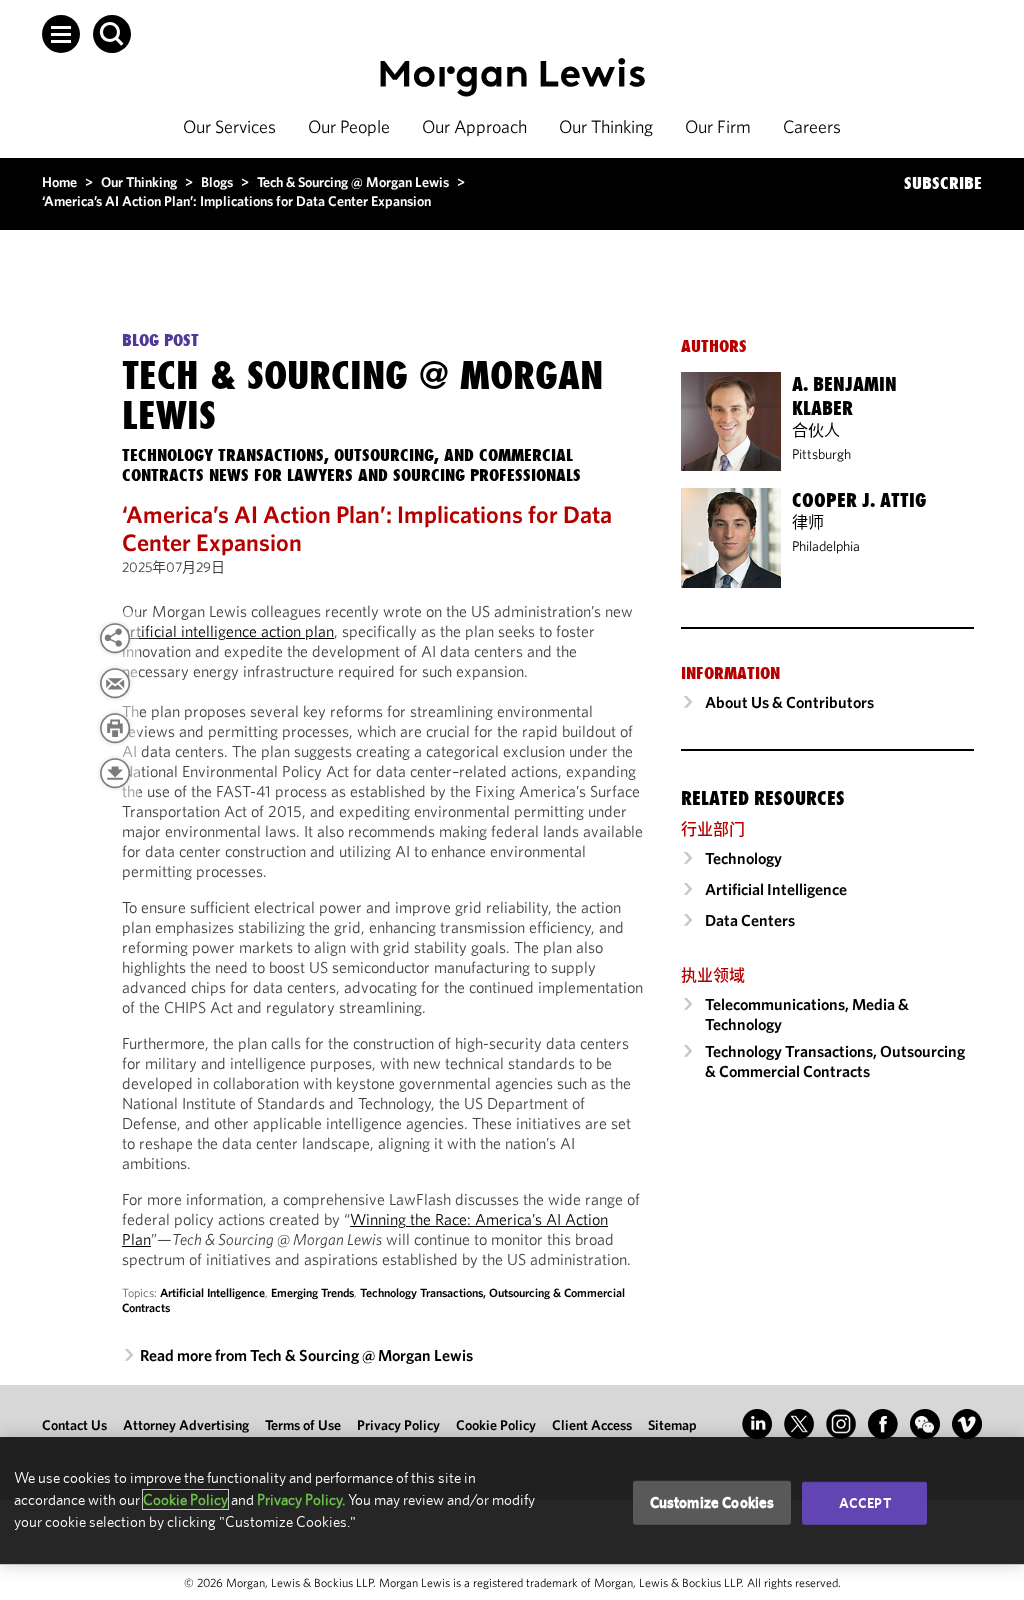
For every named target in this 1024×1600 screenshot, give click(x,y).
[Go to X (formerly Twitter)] (799, 1424)
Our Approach (474, 126)
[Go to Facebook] (883, 1424)
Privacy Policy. (301, 1499)
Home (59, 182)
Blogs (217, 182)
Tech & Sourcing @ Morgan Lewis (353, 182)
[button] (61, 34)
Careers (812, 126)
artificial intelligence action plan (228, 631)
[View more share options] (115, 638)
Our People (349, 126)
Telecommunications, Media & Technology (807, 1014)
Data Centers (750, 920)
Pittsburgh (821, 454)
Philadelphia (826, 546)
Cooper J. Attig (859, 500)
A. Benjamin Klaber (844, 396)
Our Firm (718, 126)
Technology (743, 858)
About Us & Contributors (789, 702)
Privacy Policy (398, 1425)
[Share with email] (115, 683)
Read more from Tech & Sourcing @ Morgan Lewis (306, 1355)
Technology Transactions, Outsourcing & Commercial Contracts (835, 1061)
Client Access (592, 1425)
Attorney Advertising (186, 1425)
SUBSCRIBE (943, 183)
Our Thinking (606, 126)
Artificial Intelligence (212, 1292)
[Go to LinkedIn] (757, 1424)
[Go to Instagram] (841, 1424)
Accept (865, 1503)
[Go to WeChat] (925, 1424)
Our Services (229, 126)
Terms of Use (303, 1425)
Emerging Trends (312, 1292)
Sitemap (672, 1425)
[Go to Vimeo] (967, 1424)
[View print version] (115, 728)
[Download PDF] (115, 773)
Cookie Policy (496, 1425)
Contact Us (74, 1425)
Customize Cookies (712, 1502)
